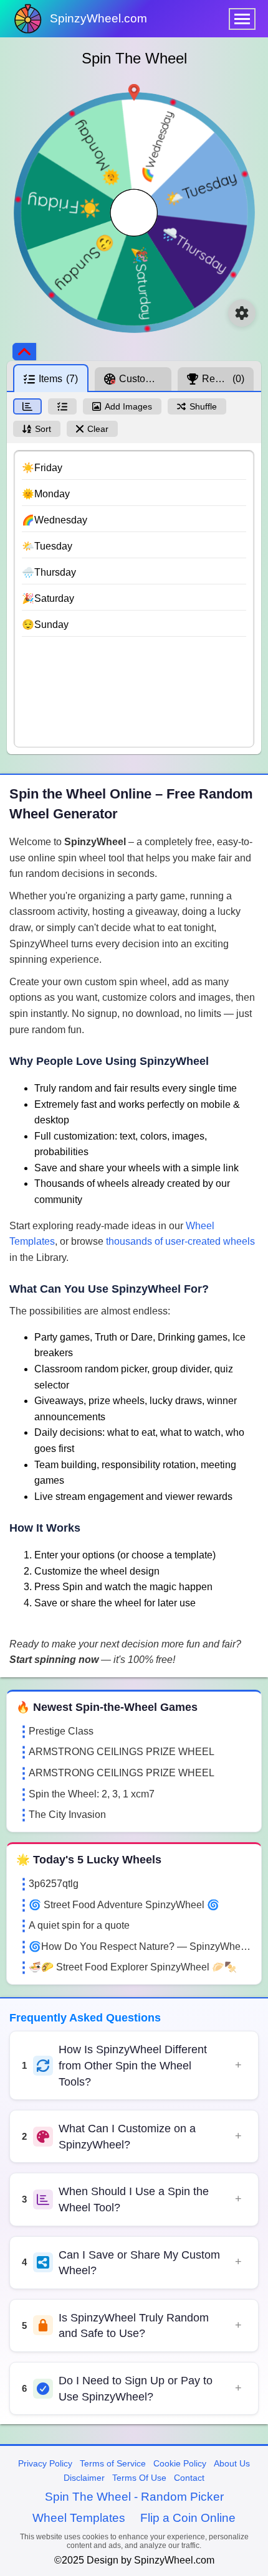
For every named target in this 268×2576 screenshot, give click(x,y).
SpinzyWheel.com (98, 18)
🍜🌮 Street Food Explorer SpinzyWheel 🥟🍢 (133, 1967)
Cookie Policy (180, 2463)
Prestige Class (61, 1731)
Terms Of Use (139, 2478)
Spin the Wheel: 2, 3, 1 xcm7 (92, 1794)
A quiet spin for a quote (79, 1925)
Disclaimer (84, 2478)
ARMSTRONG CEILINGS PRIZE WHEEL (122, 1752)
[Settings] (242, 313)
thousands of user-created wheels (180, 1241)
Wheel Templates (79, 2518)
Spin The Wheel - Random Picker (134, 2497)
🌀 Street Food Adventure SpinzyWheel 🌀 (124, 1905)
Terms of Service (113, 2463)
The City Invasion (67, 1815)
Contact (189, 2478)
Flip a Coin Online (188, 2518)
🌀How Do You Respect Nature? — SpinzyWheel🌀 (140, 1946)
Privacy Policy (45, 2463)
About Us (232, 2463)
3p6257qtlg (54, 1884)
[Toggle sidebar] (24, 352)
